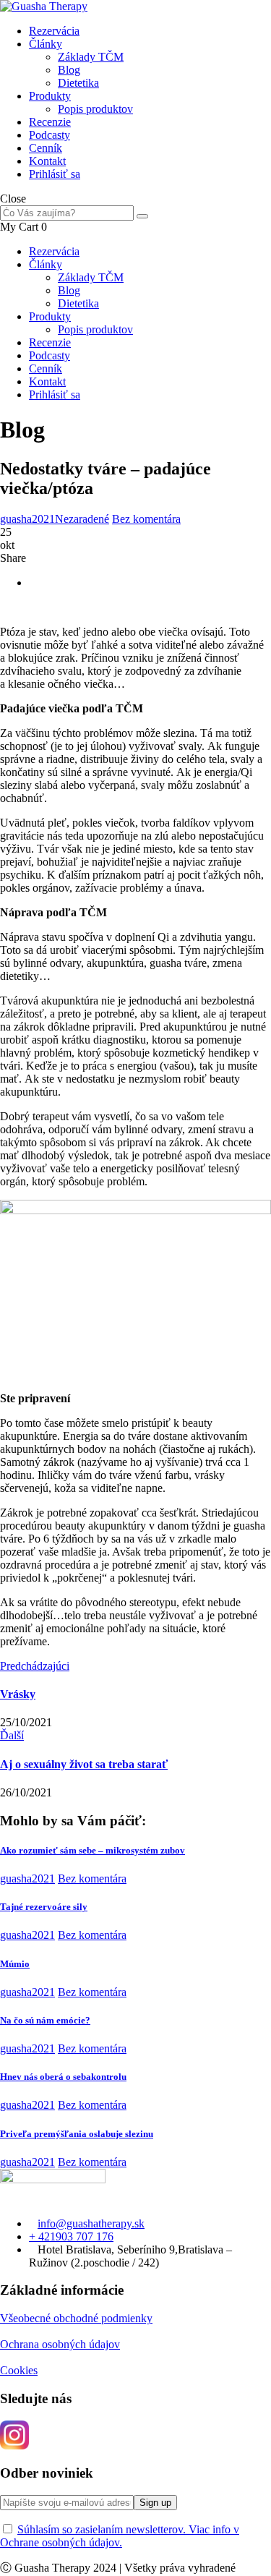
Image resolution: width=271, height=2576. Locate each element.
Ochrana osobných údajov (60, 2344)
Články (46, 44)
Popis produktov (95, 109)
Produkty (50, 96)
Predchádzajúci (35, 1666)
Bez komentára (146, 519)
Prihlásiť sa (55, 174)
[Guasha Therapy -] (44, 6)
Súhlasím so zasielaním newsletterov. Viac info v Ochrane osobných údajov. (120, 2536)
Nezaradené (82, 519)
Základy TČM (91, 57)
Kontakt (47, 161)
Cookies (19, 2370)
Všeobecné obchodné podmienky (76, 2318)
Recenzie (50, 122)
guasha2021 (27, 519)
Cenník (46, 148)
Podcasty (50, 135)
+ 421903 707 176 (71, 2236)
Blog (69, 70)
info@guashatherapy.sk (91, 2223)
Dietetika (78, 83)
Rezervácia (54, 31)
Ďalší (12, 1735)
